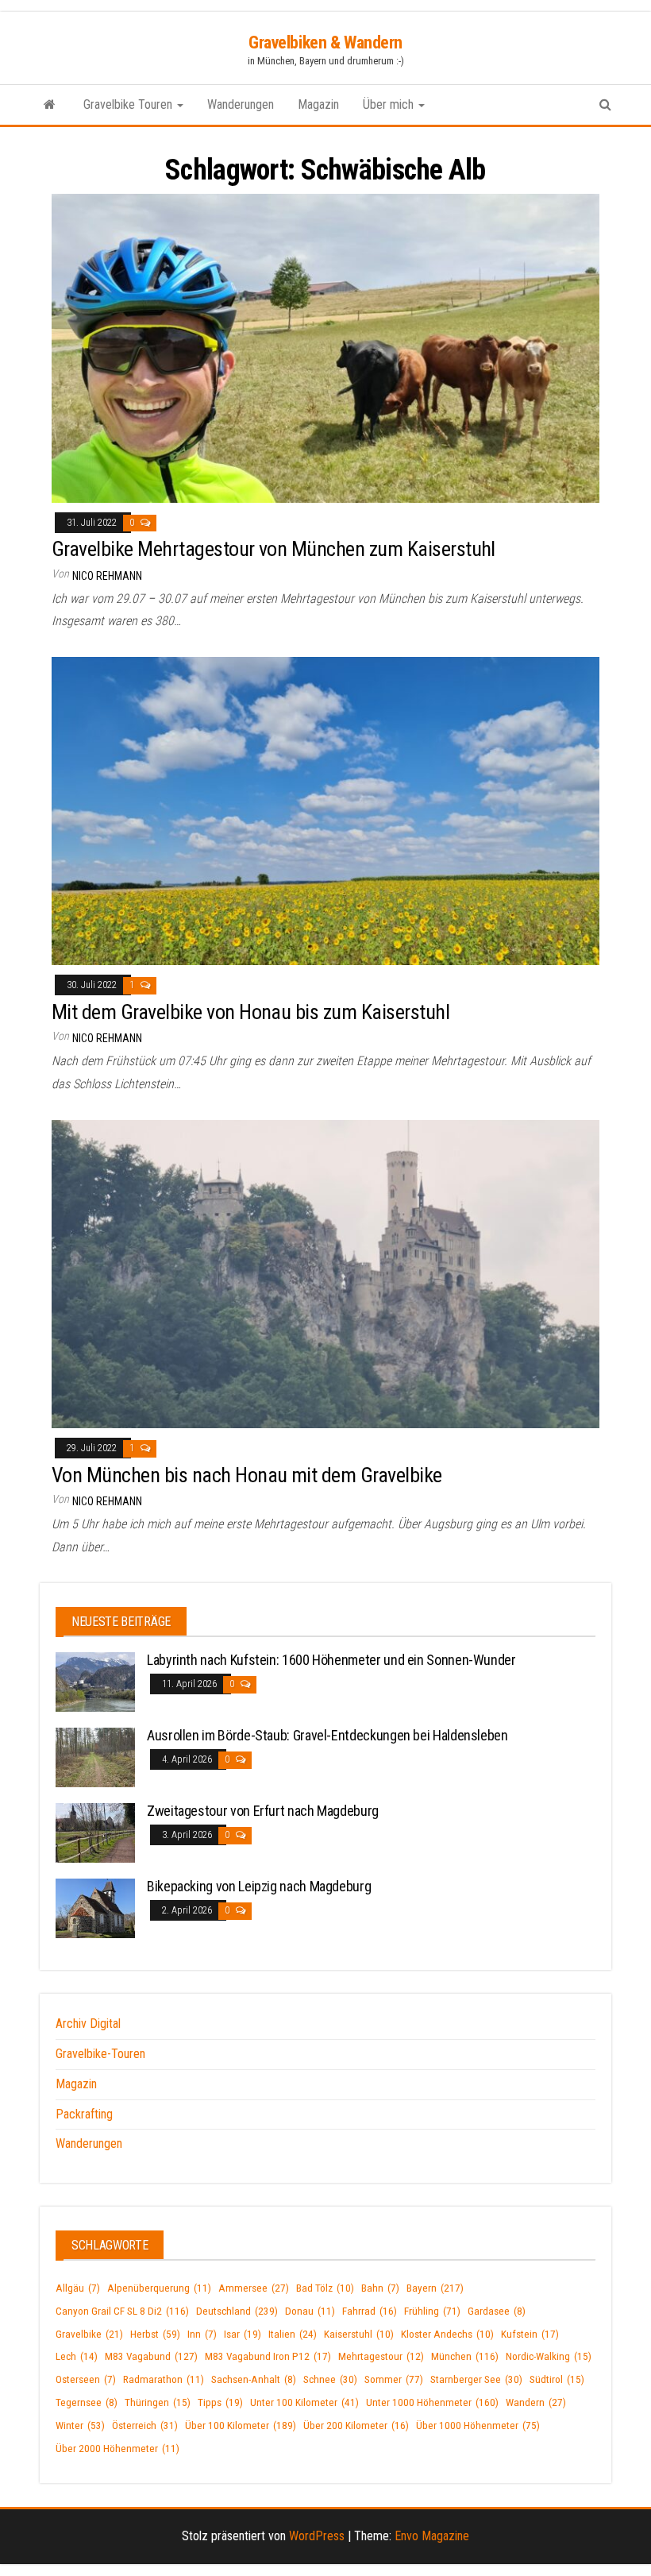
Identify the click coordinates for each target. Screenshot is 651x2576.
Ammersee (254, 2288)
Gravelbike (89, 2334)
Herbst (155, 2334)
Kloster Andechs (447, 2334)
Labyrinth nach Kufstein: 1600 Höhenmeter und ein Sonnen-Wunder (331, 1660)
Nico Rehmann (107, 576)
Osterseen (86, 2379)
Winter (80, 2425)
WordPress (317, 2536)
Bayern (435, 2288)
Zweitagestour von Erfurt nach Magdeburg (263, 1811)
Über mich (390, 104)
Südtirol (557, 2379)
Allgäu (78, 2288)
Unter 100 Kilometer (304, 2402)
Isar (243, 2334)
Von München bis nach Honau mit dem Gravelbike (247, 1475)
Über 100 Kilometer (241, 2425)
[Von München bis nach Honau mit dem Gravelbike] (325, 1273)
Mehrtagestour (381, 2356)
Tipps (220, 2402)
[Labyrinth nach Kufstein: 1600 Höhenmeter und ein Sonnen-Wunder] (95, 1681)
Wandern (536, 2402)
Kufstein (530, 2334)
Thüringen (158, 2402)
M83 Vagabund (151, 2356)
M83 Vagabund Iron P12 (268, 2356)
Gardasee (497, 2311)
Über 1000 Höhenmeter (478, 2425)
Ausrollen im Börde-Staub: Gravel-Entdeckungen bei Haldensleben (327, 1735)
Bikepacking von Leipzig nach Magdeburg (259, 1886)
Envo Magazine (432, 2536)
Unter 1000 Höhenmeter (432, 2402)
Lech (77, 2356)
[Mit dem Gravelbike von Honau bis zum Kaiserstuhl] (325, 810)
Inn (202, 2334)
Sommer (394, 2379)
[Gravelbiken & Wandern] (50, 105)
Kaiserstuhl (359, 2334)
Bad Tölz (325, 2288)
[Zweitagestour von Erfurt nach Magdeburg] (95, 1832)
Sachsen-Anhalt (254, 2379)
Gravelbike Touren (129, 104)
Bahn (380, 2288)
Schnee (330, 2379)
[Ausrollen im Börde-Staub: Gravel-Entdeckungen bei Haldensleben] (95, 1757)
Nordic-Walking (549, 2356)
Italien (293, 2334)
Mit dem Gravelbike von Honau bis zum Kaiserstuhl (250, 1012)
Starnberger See (476, 2379)
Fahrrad (370, 2311)
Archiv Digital (88, 2024)
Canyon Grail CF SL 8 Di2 (122, 2311)
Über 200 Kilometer (356, 2425)
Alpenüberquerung (159, 2288)
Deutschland (237, 2311)
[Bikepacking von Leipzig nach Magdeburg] (95, 1908)
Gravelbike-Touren (100, 2054)
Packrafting (84, 2114)
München (465, 2356)
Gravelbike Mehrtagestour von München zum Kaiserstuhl (273, 549)
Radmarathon (164, 2379)
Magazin (318, 104)
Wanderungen (241, 104)
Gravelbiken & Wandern (325, 42)
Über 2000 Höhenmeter (117, 2449)
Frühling (432, 2311)
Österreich (145, 2425)
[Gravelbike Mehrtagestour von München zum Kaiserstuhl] (325, 348)
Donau (310, 2311)
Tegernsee (87, 2402)
